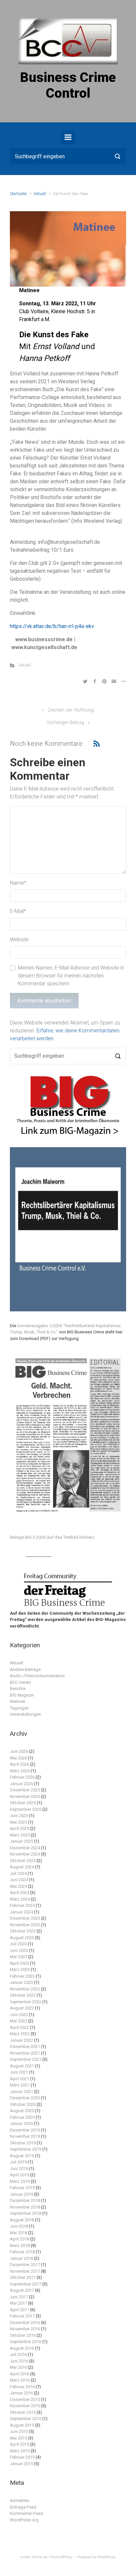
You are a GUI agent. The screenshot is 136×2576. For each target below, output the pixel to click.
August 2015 (22, 2425)
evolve (26, 2557)
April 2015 (19, 2444)
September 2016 (26, 2342)
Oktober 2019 (23, 2143)
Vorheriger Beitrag (65, 723)
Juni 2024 (19, 1880)
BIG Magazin (22, 1695)
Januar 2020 (21, 2123)
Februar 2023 (22, 1976)
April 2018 (19, 2239)
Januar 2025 (21, 1841)
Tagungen (19, 1708)
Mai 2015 (18, 2438)
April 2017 (19, 2310)
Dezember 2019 (25, 2130)
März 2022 (20, 2034)
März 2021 (20, 2085)
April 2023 (19, 1963)
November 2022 (25, 1989)
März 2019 (20, 2181)
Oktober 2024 (23, 1861)
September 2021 (26, 2059)
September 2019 (26, 2149)
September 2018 (26, 2213)
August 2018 (22, 2220)
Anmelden (20, 2500)
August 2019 (22, 2156)
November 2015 (25, 2406)
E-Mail (18, 911)
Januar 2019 (21, 2194)
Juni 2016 (19, 2361)
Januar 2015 (21, 2464)
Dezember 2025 (25, 1790)
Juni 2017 (19, 2297)
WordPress (106, 2557)
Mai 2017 (18, 2303)
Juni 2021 (19, 2072)
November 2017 (25, 2271)
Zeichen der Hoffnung (71, 710)
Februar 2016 (22, 2387)
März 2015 (20, 2451)
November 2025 (25, 1796)
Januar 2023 (21, 1982)
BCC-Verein (20, 1682)
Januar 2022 (21, 2040)
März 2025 (20, 1835)
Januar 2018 (21, 2258)
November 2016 (25, 2329)
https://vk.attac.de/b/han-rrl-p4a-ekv (52, 626)
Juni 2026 (19, 1751)
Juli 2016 (18, 2354)
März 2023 (20, 1970)
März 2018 (20, 2246)
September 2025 (26, 1809)
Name (18, 883)
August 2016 (22, 2348)
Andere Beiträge (25, 1669)
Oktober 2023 (23, 1931)
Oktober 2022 (23, 1995)
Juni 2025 (19, 1816)
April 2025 (19, 1828)
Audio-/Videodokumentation (37, 1676)
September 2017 (26, 2284)
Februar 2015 (22, 2457)
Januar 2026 (21, 1784)
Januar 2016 (21, 2393)
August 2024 (22, 1867)
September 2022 (26, 2002)
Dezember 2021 (25, 2046)
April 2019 (19, 2175)
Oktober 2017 (23, 2277)
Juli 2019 (18, 2162)
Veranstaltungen (25, 1714)
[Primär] (68, 137)
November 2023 (25, 1925)
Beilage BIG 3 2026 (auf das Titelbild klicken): (53, 1537)
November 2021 (25, 2053)
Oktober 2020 (23, 2104)
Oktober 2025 (23, 1803)
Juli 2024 (18, 1873)
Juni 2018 (19, 2226)
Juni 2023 (19, 1950)
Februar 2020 (22, 2117)
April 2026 (19, 1764)
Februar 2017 (22, 2316)
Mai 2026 (18, 1758)
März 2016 (20, 2380)
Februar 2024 (22, 1905)
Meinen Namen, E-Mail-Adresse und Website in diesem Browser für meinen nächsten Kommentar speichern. (71, 976)
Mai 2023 (18, 1957)
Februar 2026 (22, 1777)
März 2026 (20, 1771)
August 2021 (22, 2066)
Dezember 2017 (25, 2265)
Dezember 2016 (25, 2323)
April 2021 (19, 2079)
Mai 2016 (18, 2367)
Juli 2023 (18, 1944)
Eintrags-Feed (23, 2507)
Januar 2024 (21, 1912)
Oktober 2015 (23, 2412)
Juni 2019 (19, 2169)
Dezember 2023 (25, 1918)
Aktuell (40, 194)
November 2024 (25, 1854)
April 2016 (19, 2374)
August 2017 (22, 2290)
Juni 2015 (19, 2431)
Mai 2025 (18, 1822)
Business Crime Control (68, 85)
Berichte (18, 1689)
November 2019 (25, 2136)
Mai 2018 (18, 2233)
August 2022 (22, 2008)
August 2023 (22, 1938)
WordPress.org (24, 2520)
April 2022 (19, 2027)
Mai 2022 (18, 2021)
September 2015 (26, 2419)
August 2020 (22, 2111)
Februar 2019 (22, 2188)
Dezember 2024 (25, 1848)
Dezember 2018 (25, 2200)
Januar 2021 (21, 2092)
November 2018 (25, 2207)
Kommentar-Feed (26, 2513)
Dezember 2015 (25, 2399)
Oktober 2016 (23, 2335)
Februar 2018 (22, 2252)
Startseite (18, 194)
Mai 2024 (18, 1886)
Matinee (17, 1701)
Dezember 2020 (25, 2098)
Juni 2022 (19, 2015)
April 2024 (19, 1893)
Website (19, 939)
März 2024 (20, 1899)
